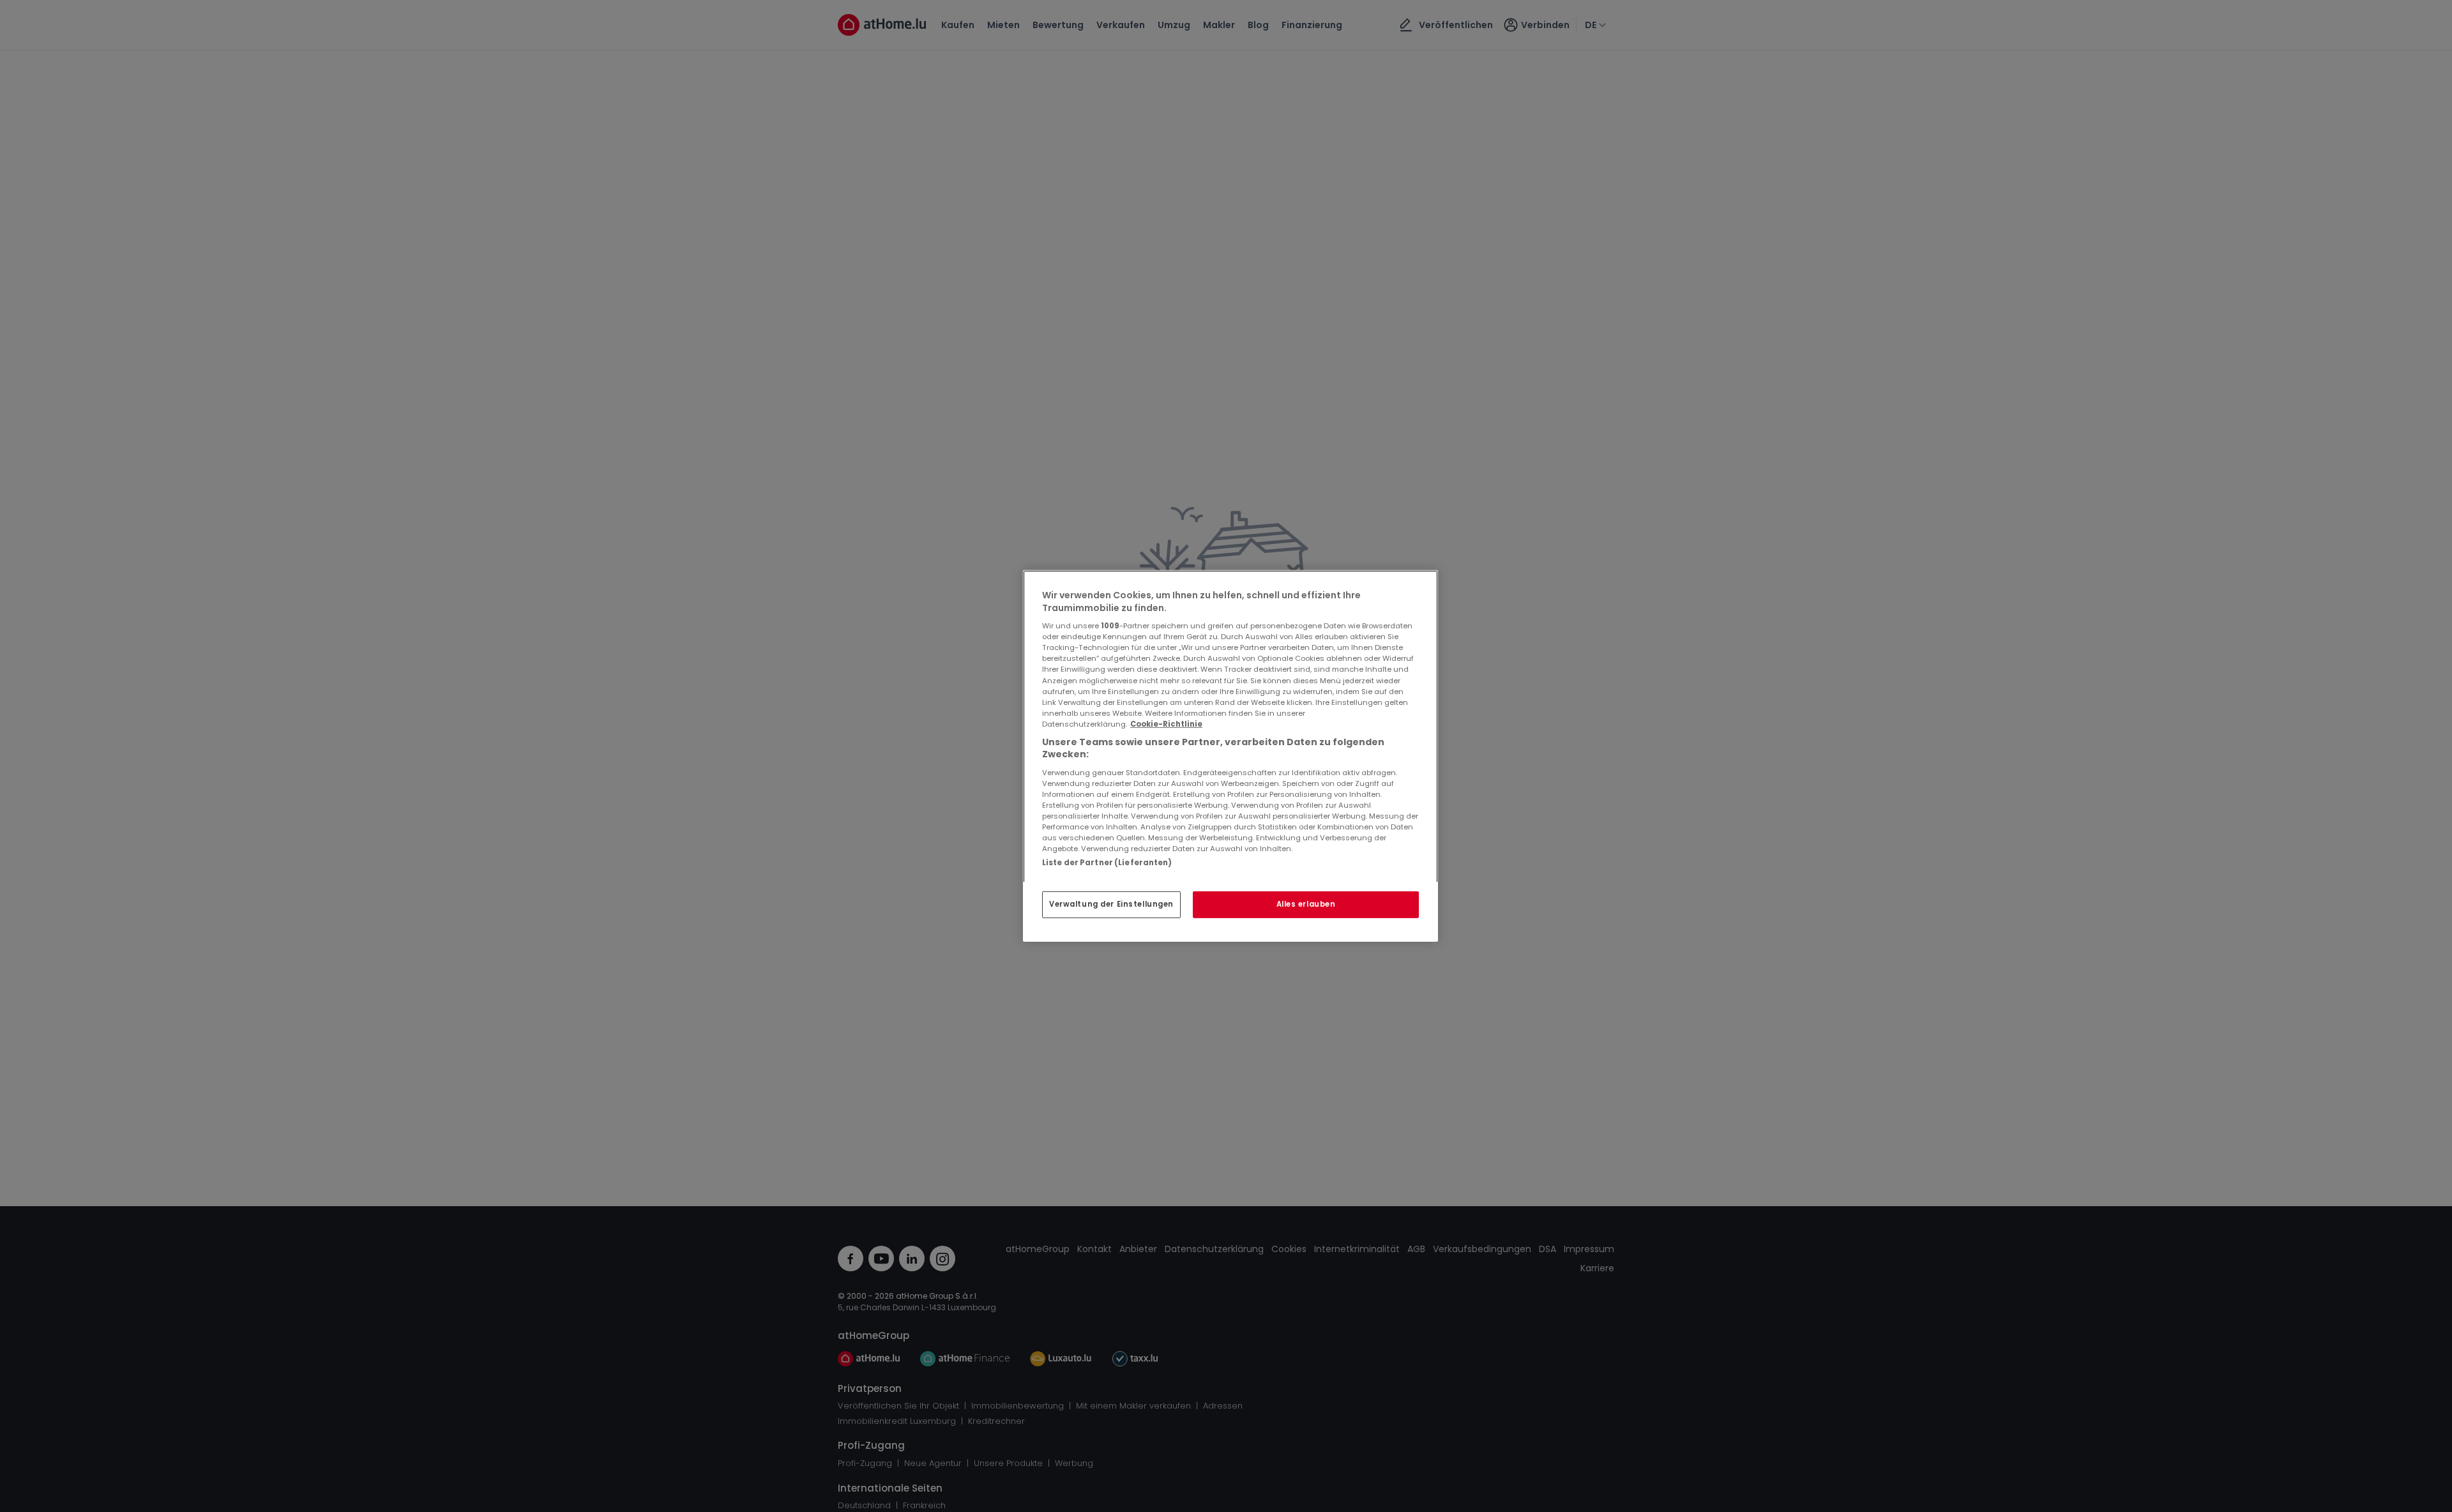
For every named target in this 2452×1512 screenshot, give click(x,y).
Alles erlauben (1306, 904)
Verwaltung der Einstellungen (1111, 904)
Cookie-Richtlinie (1166, 724)
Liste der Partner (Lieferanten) (1107, 863)
